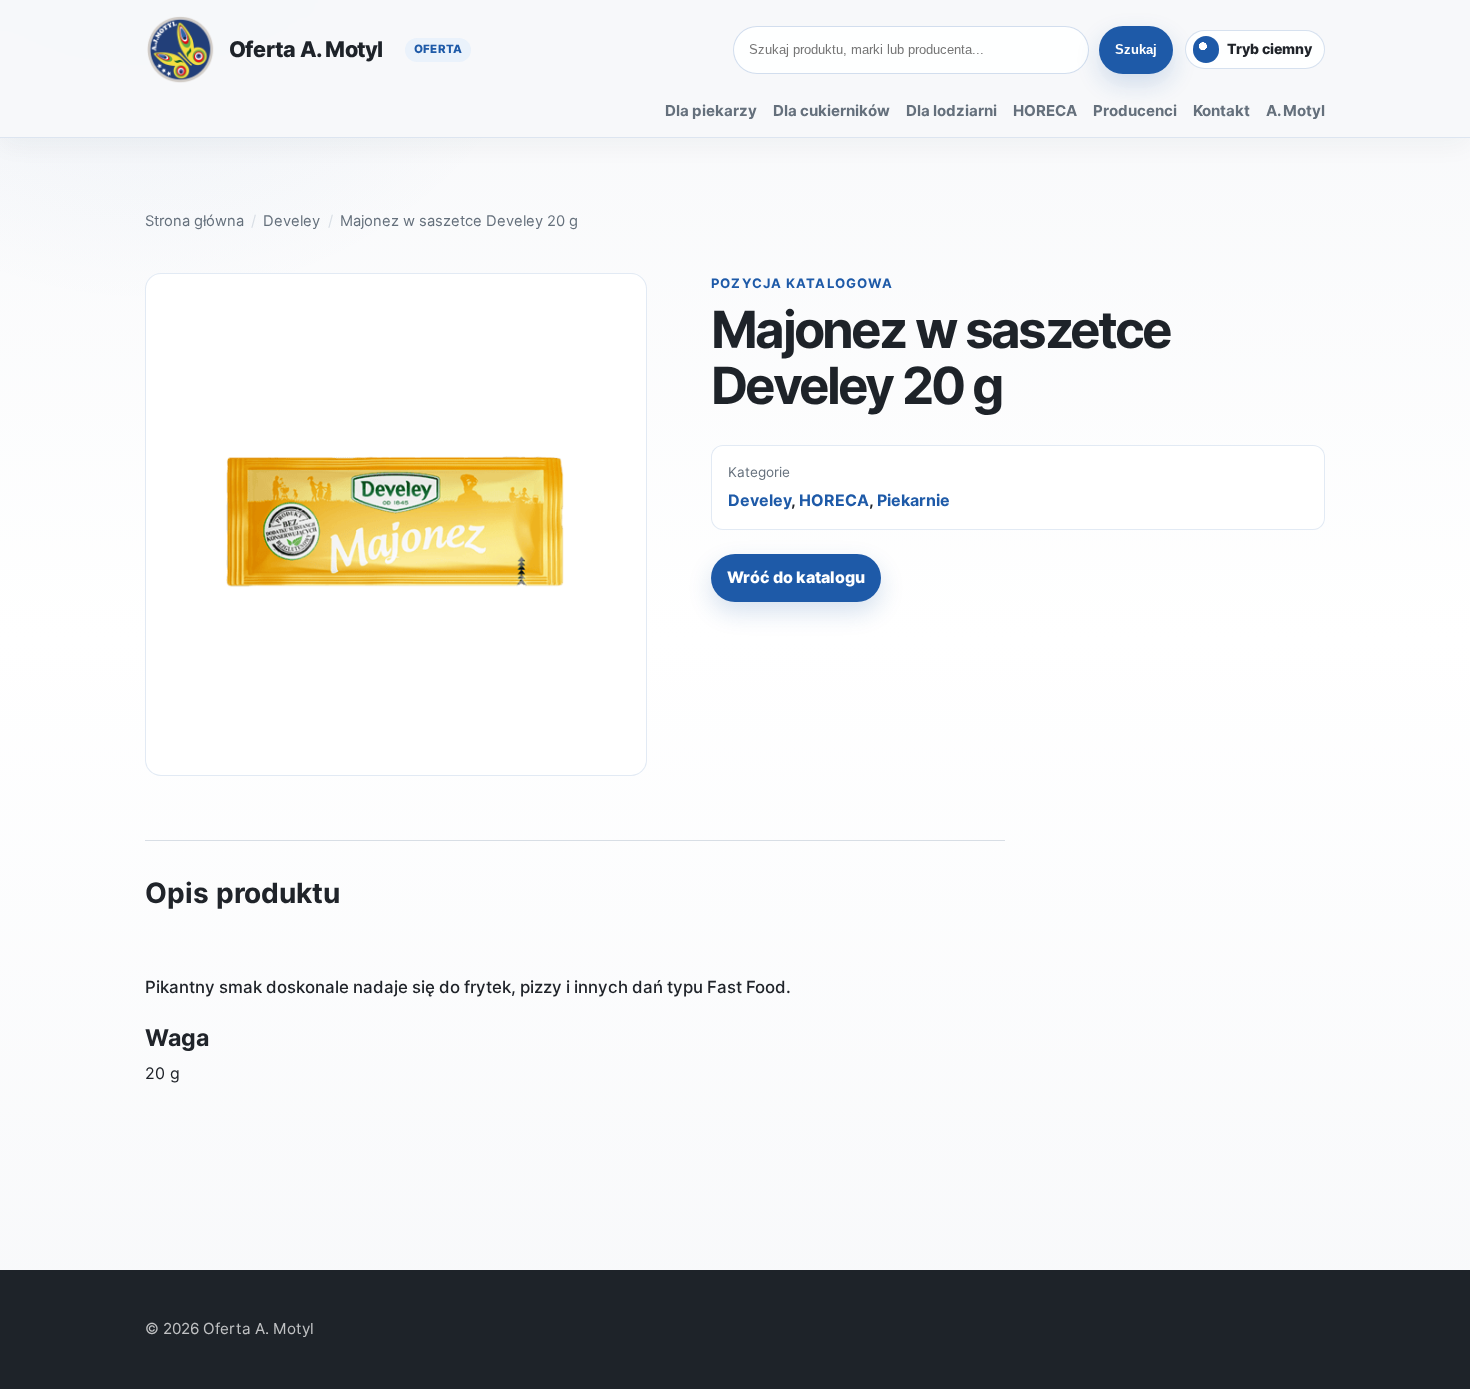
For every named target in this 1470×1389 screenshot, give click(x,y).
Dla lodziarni (951, 110)
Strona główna (194, 221)
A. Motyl (1295, 110)
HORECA (1045, 110)
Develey (291, 221)
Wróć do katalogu (796, 577)
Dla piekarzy (711, 110)
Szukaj (1136, 49)
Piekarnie (913, 500)
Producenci (1135, 110)
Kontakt (1221, 110)
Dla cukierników (831, 110)
